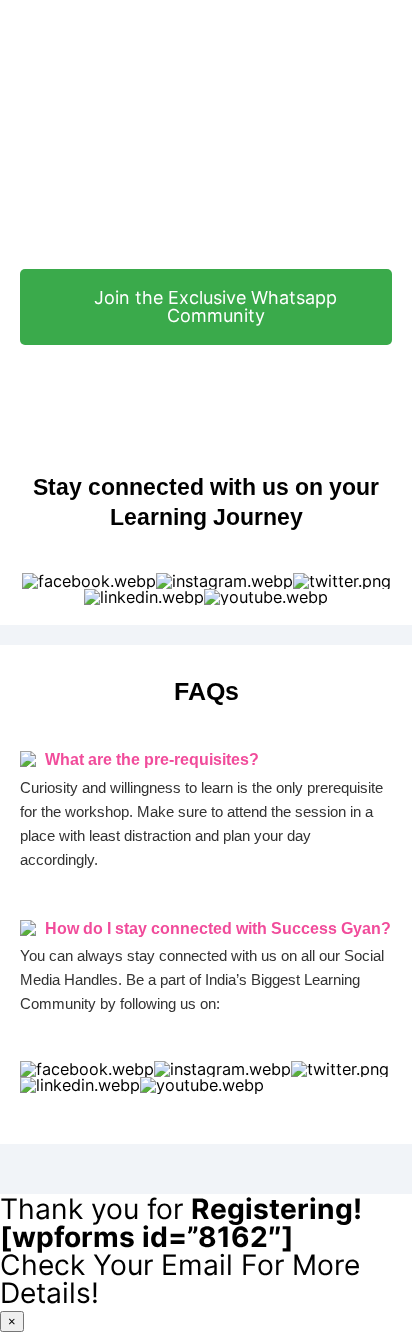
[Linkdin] (144, 597)
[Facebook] (89, 581)
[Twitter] (342, 581)
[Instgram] (224, 581)
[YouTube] (266, 597)
